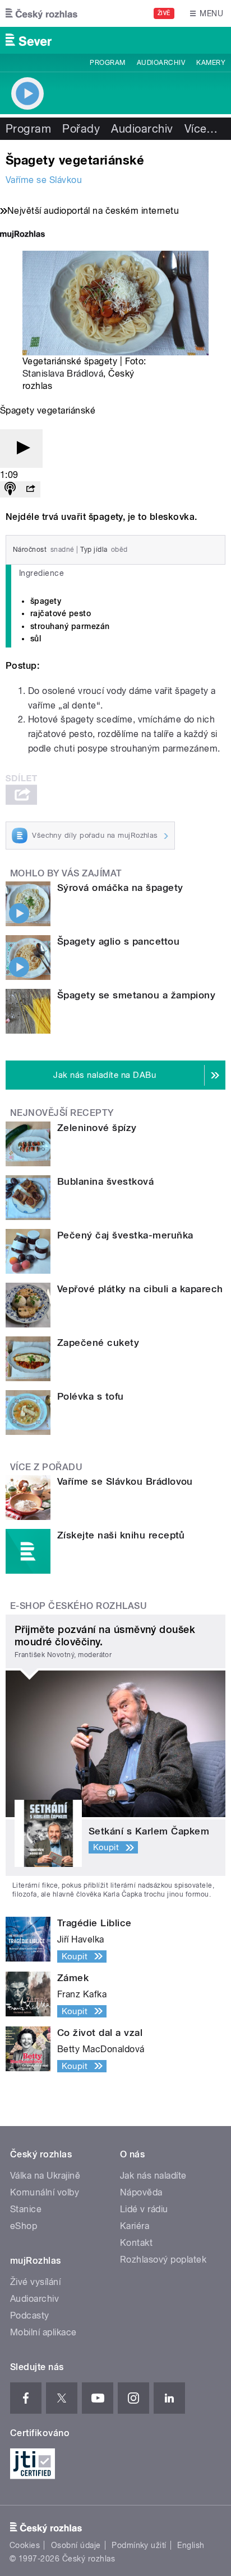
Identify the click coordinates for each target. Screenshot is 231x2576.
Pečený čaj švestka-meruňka (125, 1235)
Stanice (26, 2209)
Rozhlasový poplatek (163, 2260)
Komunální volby (45, 2192)
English (191, 2545)
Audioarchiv (161, 63)
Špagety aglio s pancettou (118, 941)
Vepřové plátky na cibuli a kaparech (140, 1289)
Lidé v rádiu (144, 2209)
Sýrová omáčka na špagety (120, 888)
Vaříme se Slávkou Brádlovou (125, 1481)
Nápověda (141, 2192)
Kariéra (135, 2226)
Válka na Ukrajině (45, 2176)
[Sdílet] (30, 489)
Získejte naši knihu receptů (121, 1535)
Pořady (81, 129)
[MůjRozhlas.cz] (22, 235)
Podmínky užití (139, 2545)
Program (107, 63)
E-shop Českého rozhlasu (78, 1606)
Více (201, 129)
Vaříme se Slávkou (44, 180)
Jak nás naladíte (153, 2176)
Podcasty (30, 2315)
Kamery (211, 63)
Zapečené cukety (98, 1343)
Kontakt (136, 2243)
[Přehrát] (21, 449)
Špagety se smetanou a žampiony (136, 995)
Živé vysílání (35, 2282)
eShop (24, 2226)
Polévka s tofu (91, 1396)
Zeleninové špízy (97, 1128)
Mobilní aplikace (43, 2332)
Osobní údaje (76, 2545)
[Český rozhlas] (41, 13)
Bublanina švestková (105, 1181)
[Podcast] (10, 489)
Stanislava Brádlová (63, 374)
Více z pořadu (46, 1467)
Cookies (25, 2545)
